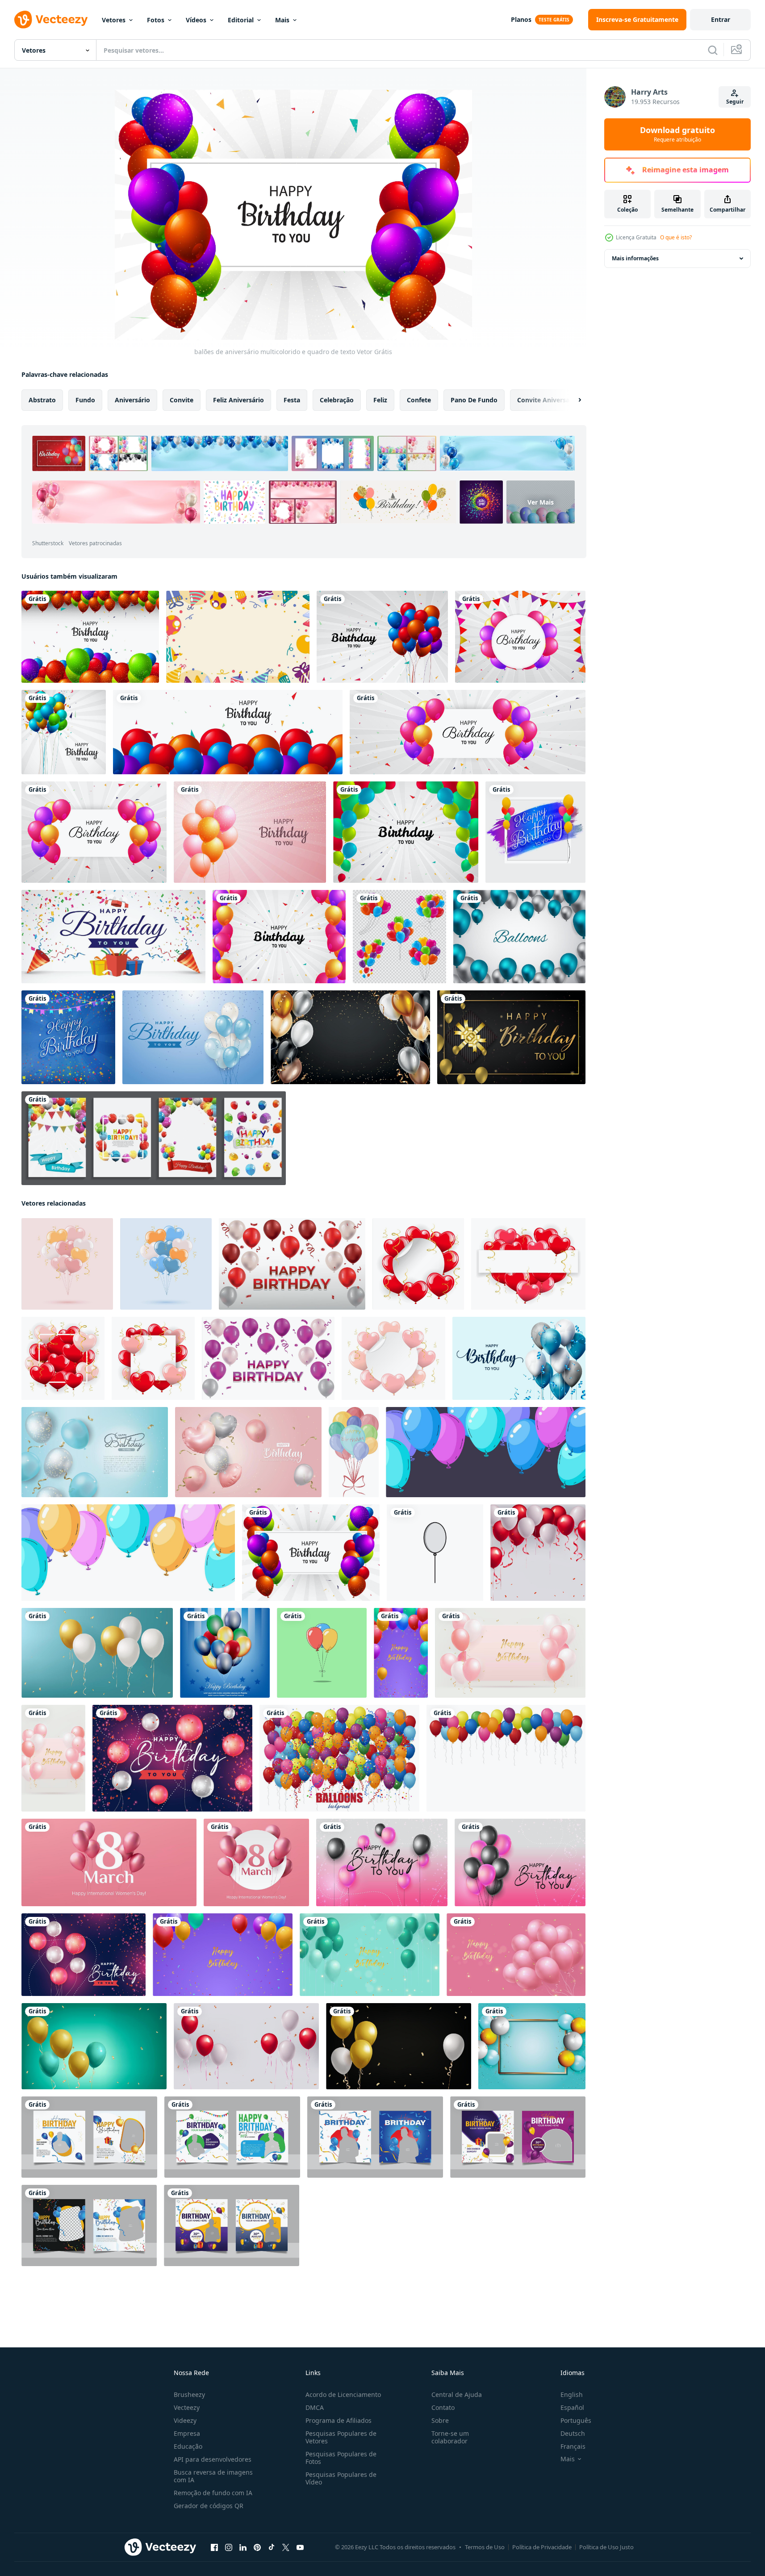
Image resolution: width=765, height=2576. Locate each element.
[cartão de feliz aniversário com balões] (468, 732)
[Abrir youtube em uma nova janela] (300, 2547)
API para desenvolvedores (213, 2459)
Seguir (735, 102)
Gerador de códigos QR (209, 2506)
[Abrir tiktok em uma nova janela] (272, 2547)
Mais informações (635, 258)
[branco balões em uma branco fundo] (435, 1553)
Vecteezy (187, 2407)
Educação (188, 2446)
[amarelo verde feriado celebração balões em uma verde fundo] (94, 2046)
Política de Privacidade (542, 2547)
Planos (521, 19)
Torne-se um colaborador (450, 2437)
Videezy (185, 2420)
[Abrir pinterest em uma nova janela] (257, 2547)
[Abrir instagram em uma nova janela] (229, 2547)
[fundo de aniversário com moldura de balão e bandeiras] (520, 637)
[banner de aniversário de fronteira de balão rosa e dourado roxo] (279, 937)
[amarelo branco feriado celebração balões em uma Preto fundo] (399, 2046)
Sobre (440, 2420)
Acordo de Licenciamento (343, 2394)
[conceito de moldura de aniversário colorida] (238, 637)
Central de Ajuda (457, 2394)
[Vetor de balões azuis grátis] (519, 937)
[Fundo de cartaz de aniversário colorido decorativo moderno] (68, 1037)
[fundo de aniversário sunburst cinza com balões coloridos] (94, 832)
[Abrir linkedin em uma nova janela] (243, 2547)
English (572, 2394)
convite (182, 400)
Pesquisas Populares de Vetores (341, 2437)
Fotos (156, 20)
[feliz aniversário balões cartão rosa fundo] (250, 832)
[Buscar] (713, 50)
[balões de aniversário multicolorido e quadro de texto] (311, 1553)
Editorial (241, 20)
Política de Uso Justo (606, 2547)
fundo (85, 400)
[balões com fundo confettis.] (339, 1758)
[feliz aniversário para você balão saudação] (382, 637)
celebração (337, 400)
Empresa (187, 2433)
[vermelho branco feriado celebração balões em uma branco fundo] (538, 1553)
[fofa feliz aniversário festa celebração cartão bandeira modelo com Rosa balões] (516, 1955)
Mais (282, 20)
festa (292, 400)
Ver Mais (541, 502)
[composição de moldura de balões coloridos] (350, 1037)
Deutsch (573, 2433)
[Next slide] (572, 400)
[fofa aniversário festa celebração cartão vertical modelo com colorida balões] (401, 1653)
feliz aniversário (238, 400)
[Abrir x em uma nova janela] (286, 2547)
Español (572, 2407)
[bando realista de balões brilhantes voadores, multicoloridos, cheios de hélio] (225, 1653)
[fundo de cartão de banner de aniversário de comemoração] (228, 732)
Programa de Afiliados (339, 2420)
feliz (380, 400)
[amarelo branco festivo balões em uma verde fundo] (97, 1653)
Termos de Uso (485, 2547)
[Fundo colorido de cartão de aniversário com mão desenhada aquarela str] (535, 832)
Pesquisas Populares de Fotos (341, 2458)
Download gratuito (677, 134)
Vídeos (196, 20)
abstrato (42, 400)
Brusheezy (189, 2394)
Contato (443, 2407)
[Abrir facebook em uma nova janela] (214, 2547)
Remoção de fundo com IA (213, 2493)
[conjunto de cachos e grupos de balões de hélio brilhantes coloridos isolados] (399, 937)
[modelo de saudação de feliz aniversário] (113, 937)
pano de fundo (474, 400)
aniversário (132, 400)
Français (573, 2446)
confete (419, 400)
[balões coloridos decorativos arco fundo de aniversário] (406, 832)
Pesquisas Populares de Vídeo (341, 2478)
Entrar (721, 19)
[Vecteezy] (51, 20)
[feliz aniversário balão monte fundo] (64, 732)
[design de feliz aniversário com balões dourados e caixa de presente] (511, 1037)
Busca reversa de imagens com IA (213, 2476)
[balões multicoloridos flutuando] (506, 1758)
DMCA (315, 2407)
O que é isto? (676, 237)
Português (576, 2420)
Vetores (114, 20)
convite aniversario (548, 400)
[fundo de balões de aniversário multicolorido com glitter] (90, 637)
